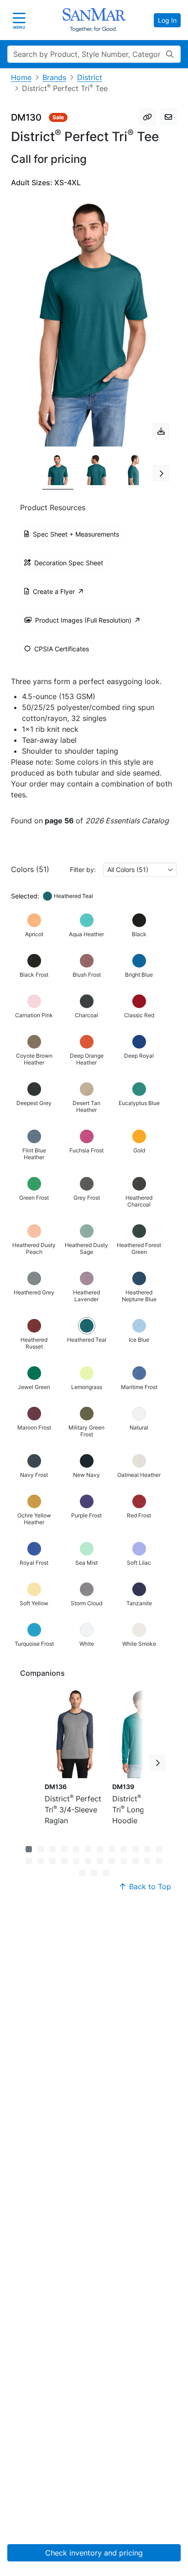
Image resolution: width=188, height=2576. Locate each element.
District (90, 77)
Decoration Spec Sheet (69, 563)
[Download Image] (161, 431)
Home (21, 77)
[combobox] (140, 870)
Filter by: (83, 870)
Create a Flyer (54, 591)
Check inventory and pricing (94, 2553)
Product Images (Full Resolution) (83, 620)
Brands (54, 77)
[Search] (170, 54)
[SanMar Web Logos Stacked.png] (94, 20)
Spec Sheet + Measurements (76, 534)
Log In (167, 20)
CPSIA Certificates (62, 649)
